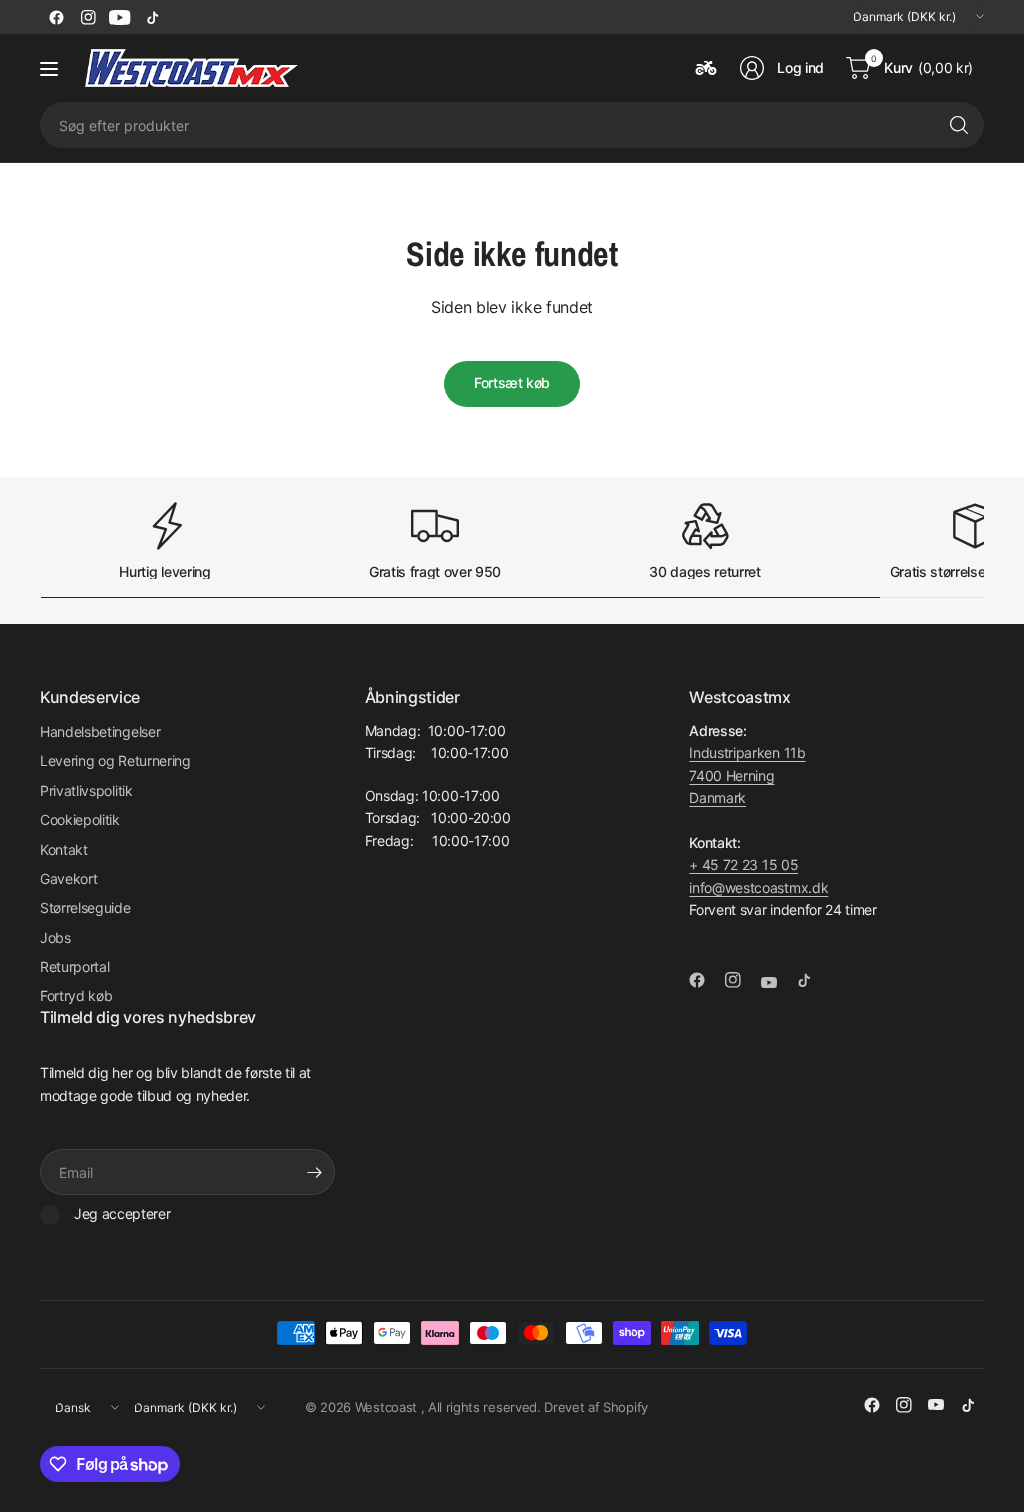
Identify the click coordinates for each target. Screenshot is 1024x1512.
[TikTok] (152, 17)
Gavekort (68, 878)
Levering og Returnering (115, 760)
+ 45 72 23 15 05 (743, 864)
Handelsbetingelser (100, 731)
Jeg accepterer (122, 1213)
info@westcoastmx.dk (758, 887)
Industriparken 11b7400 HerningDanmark (747, 775)
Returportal (74, 966)
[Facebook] (56, 17)
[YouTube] (120, 17)
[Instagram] (88, 17)
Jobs (55, 937)
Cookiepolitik (80, 819)
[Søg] (959, 125)
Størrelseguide (85, 907)
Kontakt (64, 849)
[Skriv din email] (315, 1172)
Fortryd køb (76, 995)
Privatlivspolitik (86, 790)
